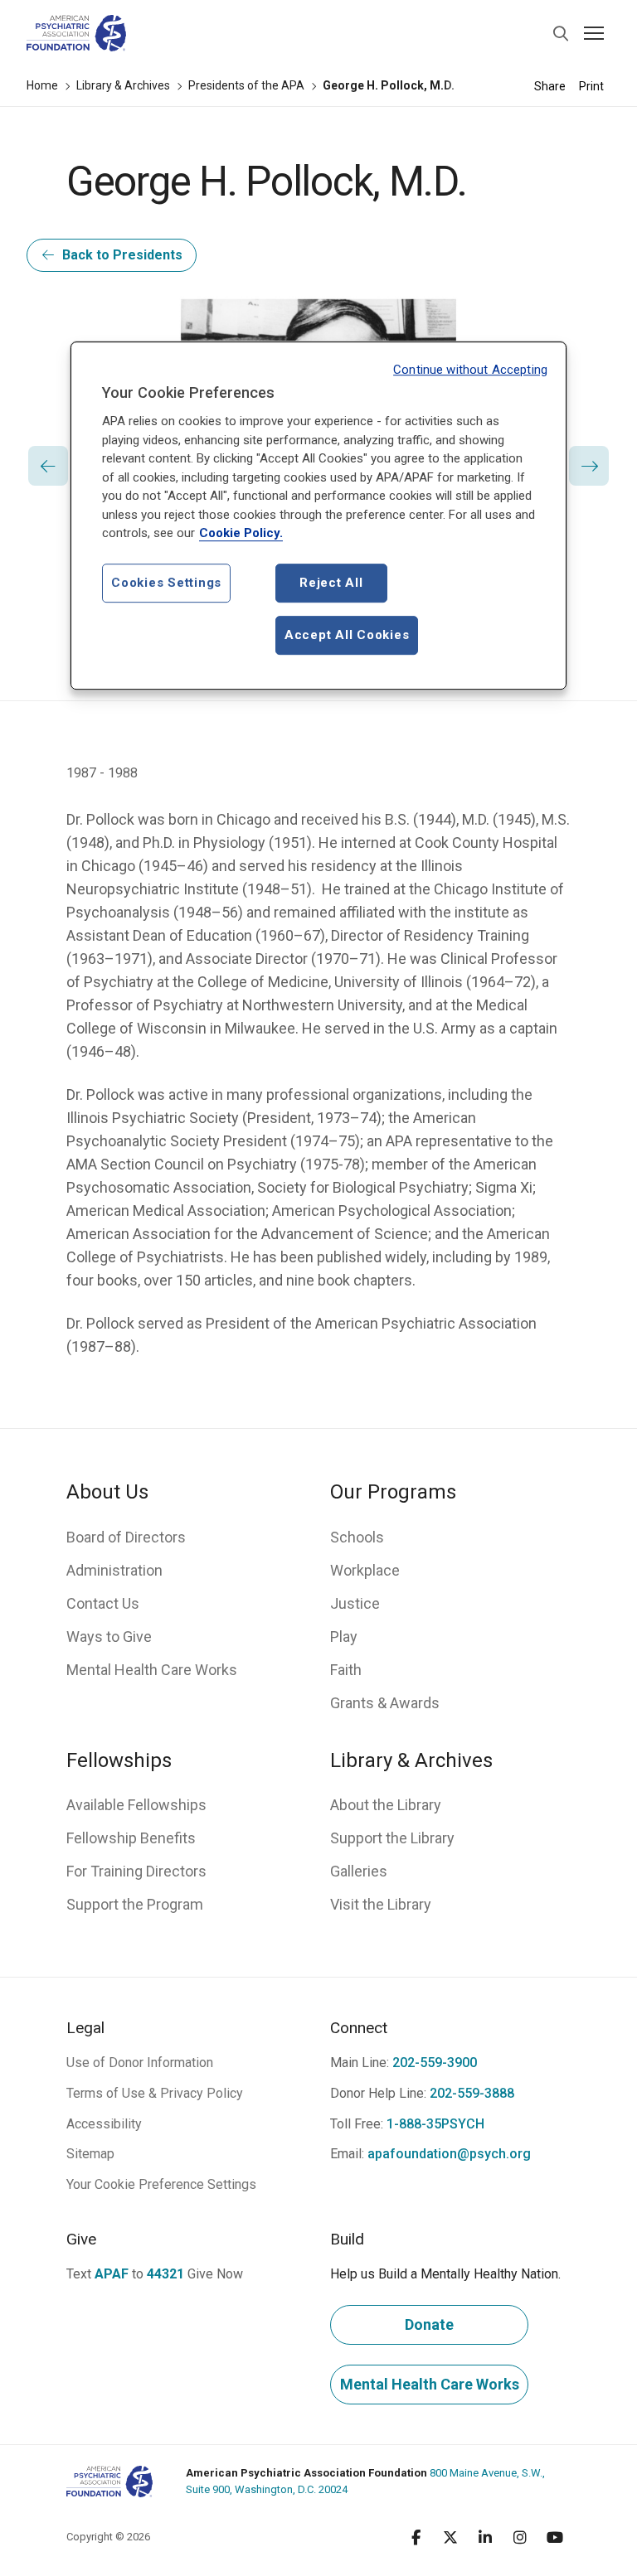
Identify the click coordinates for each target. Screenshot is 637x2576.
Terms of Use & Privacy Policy (155, 2093)
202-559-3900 (435, 2063)
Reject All (331, 583)
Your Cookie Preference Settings (161, 2184)
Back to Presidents (122, 255)
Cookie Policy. (241, 534)
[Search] (561, 33)
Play (344, 1637)
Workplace (365, 1570)
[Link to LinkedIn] (485, 2537)
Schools (357, 1537)
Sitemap (90, 2154)
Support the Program (135, 1904)
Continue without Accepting (470, 370)
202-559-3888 (472, 2093)
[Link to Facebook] (416, 2537)
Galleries (359, 1871)
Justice (355, 1603)
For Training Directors (136, 1871)
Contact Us (103, 1603)
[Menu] (594, 33)
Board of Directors (126, 1537)
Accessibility (104, 2124)
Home (42, 85)
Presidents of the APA (246, 85)
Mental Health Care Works (152, 1670)
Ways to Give (109, 1637)
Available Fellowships (136, 1805)
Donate (429, 2324)
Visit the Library (381, 1904)
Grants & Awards (385, 1703)
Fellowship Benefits (131, 1838)
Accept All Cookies (347, 635)
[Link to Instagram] (520, 2537)
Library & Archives (123, 85)
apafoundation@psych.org (449, 2154)
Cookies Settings (166, 583)
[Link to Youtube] (555, 2537)
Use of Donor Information (140, 2063)
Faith (346, 1670)
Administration (114, 1570)
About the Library (386, 1805)
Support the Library (392, 1838)
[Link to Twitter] (450, 2537)
